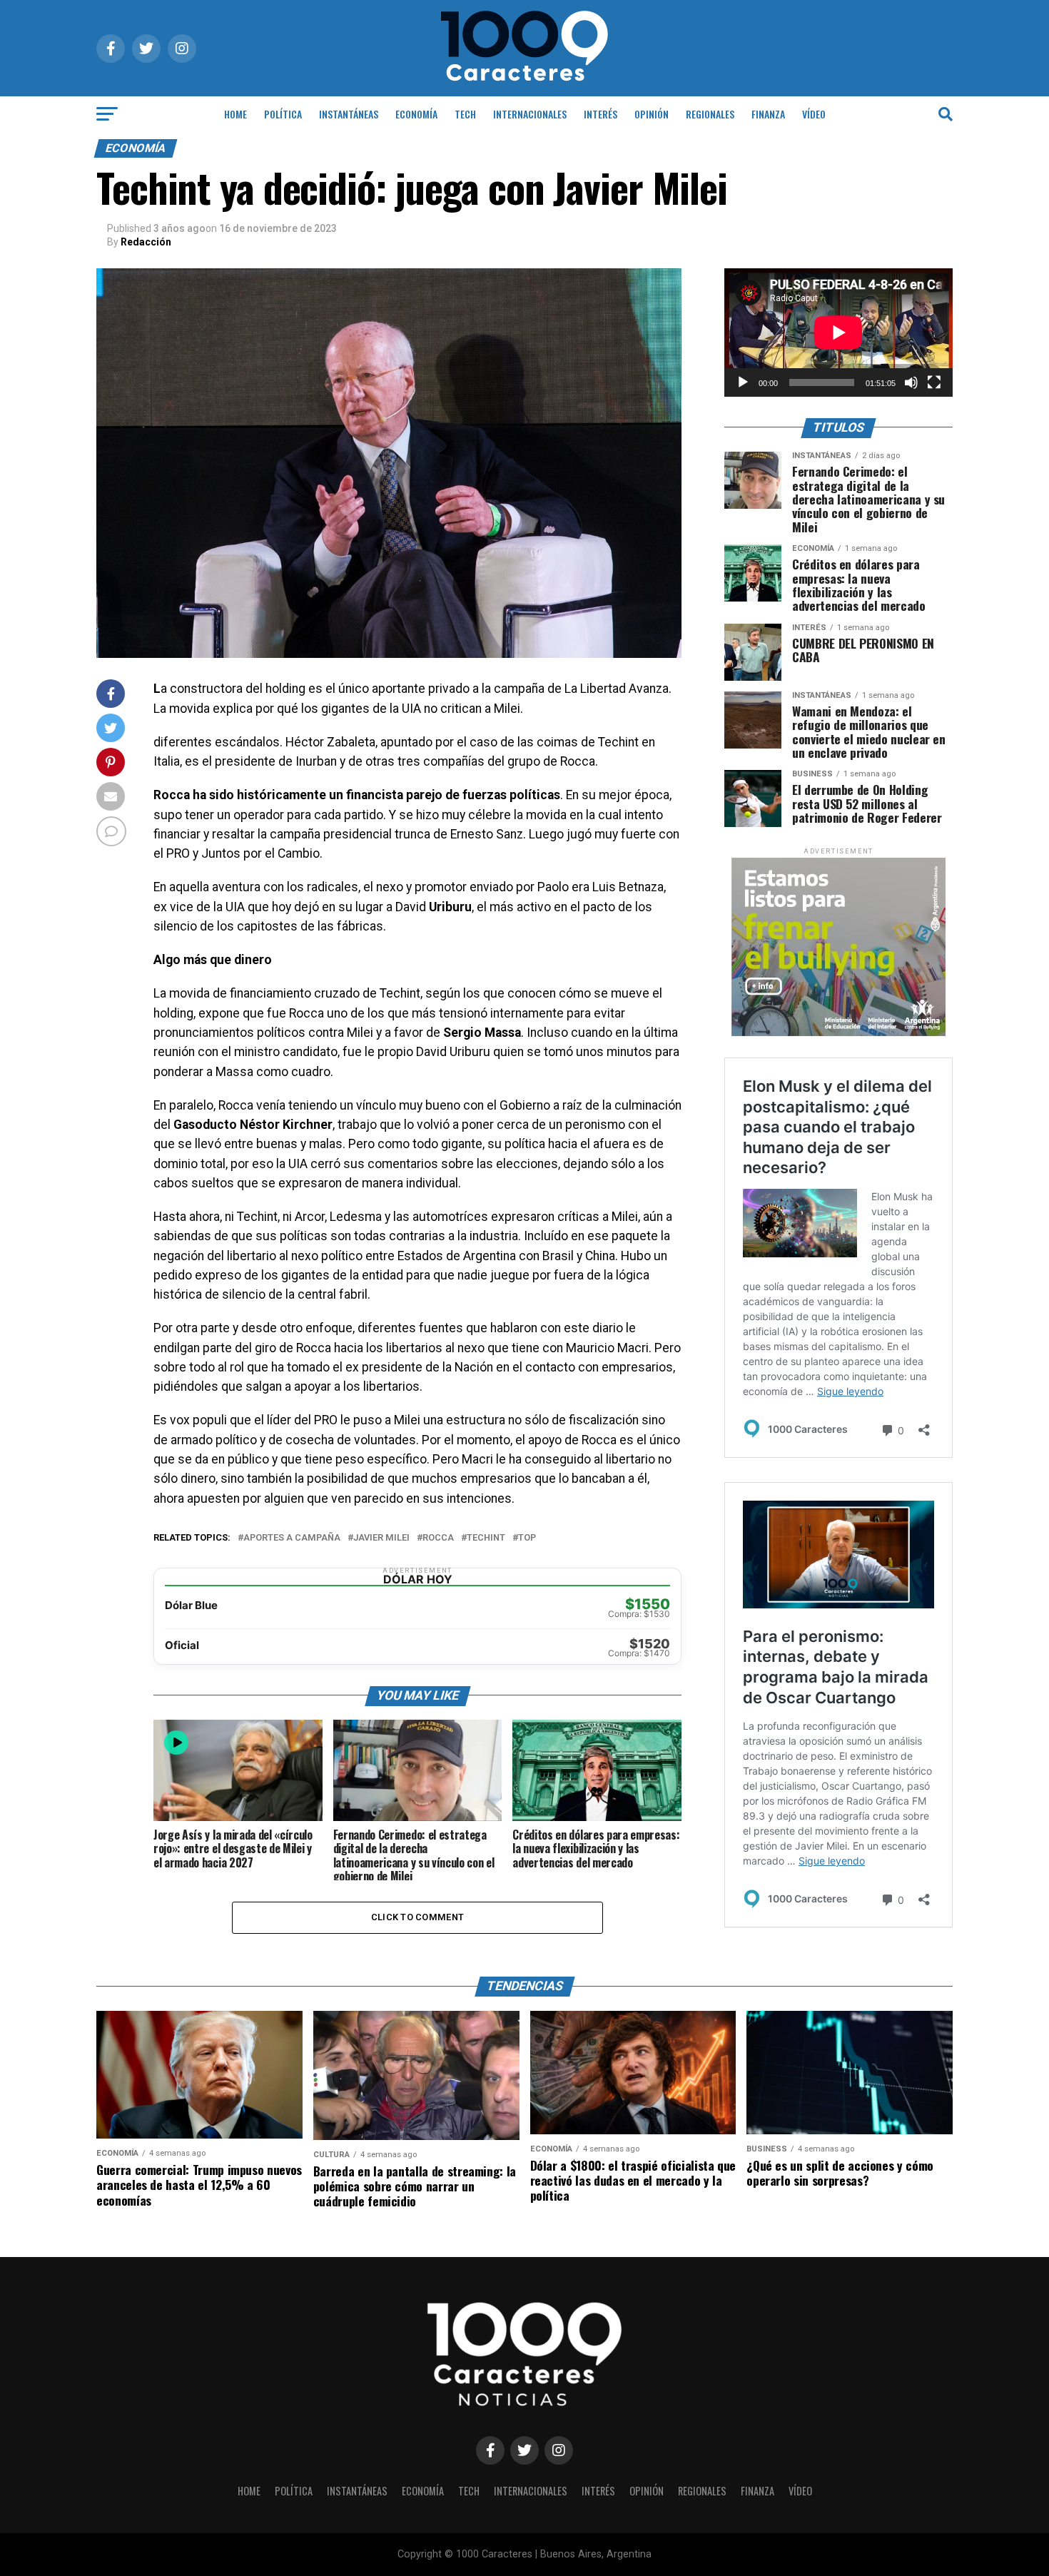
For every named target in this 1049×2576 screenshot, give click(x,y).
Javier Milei (381, 1538)
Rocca (438, 1538)
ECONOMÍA (416, 114)
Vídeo (814, 114)
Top (527, 1538)
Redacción (146, 242)
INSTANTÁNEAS (349, 114)
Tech (465, 114)
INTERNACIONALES (530, 114)
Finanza (768, 114)
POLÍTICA (283, 114)
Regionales (710, 114)
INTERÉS (600, 114)
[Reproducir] (743, 382)
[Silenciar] (911, 382)
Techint (486, 1538)
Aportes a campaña (292, 1538)
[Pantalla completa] (934, 382)
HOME (235, 114)
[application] (838, 333)
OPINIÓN (652, 114)
